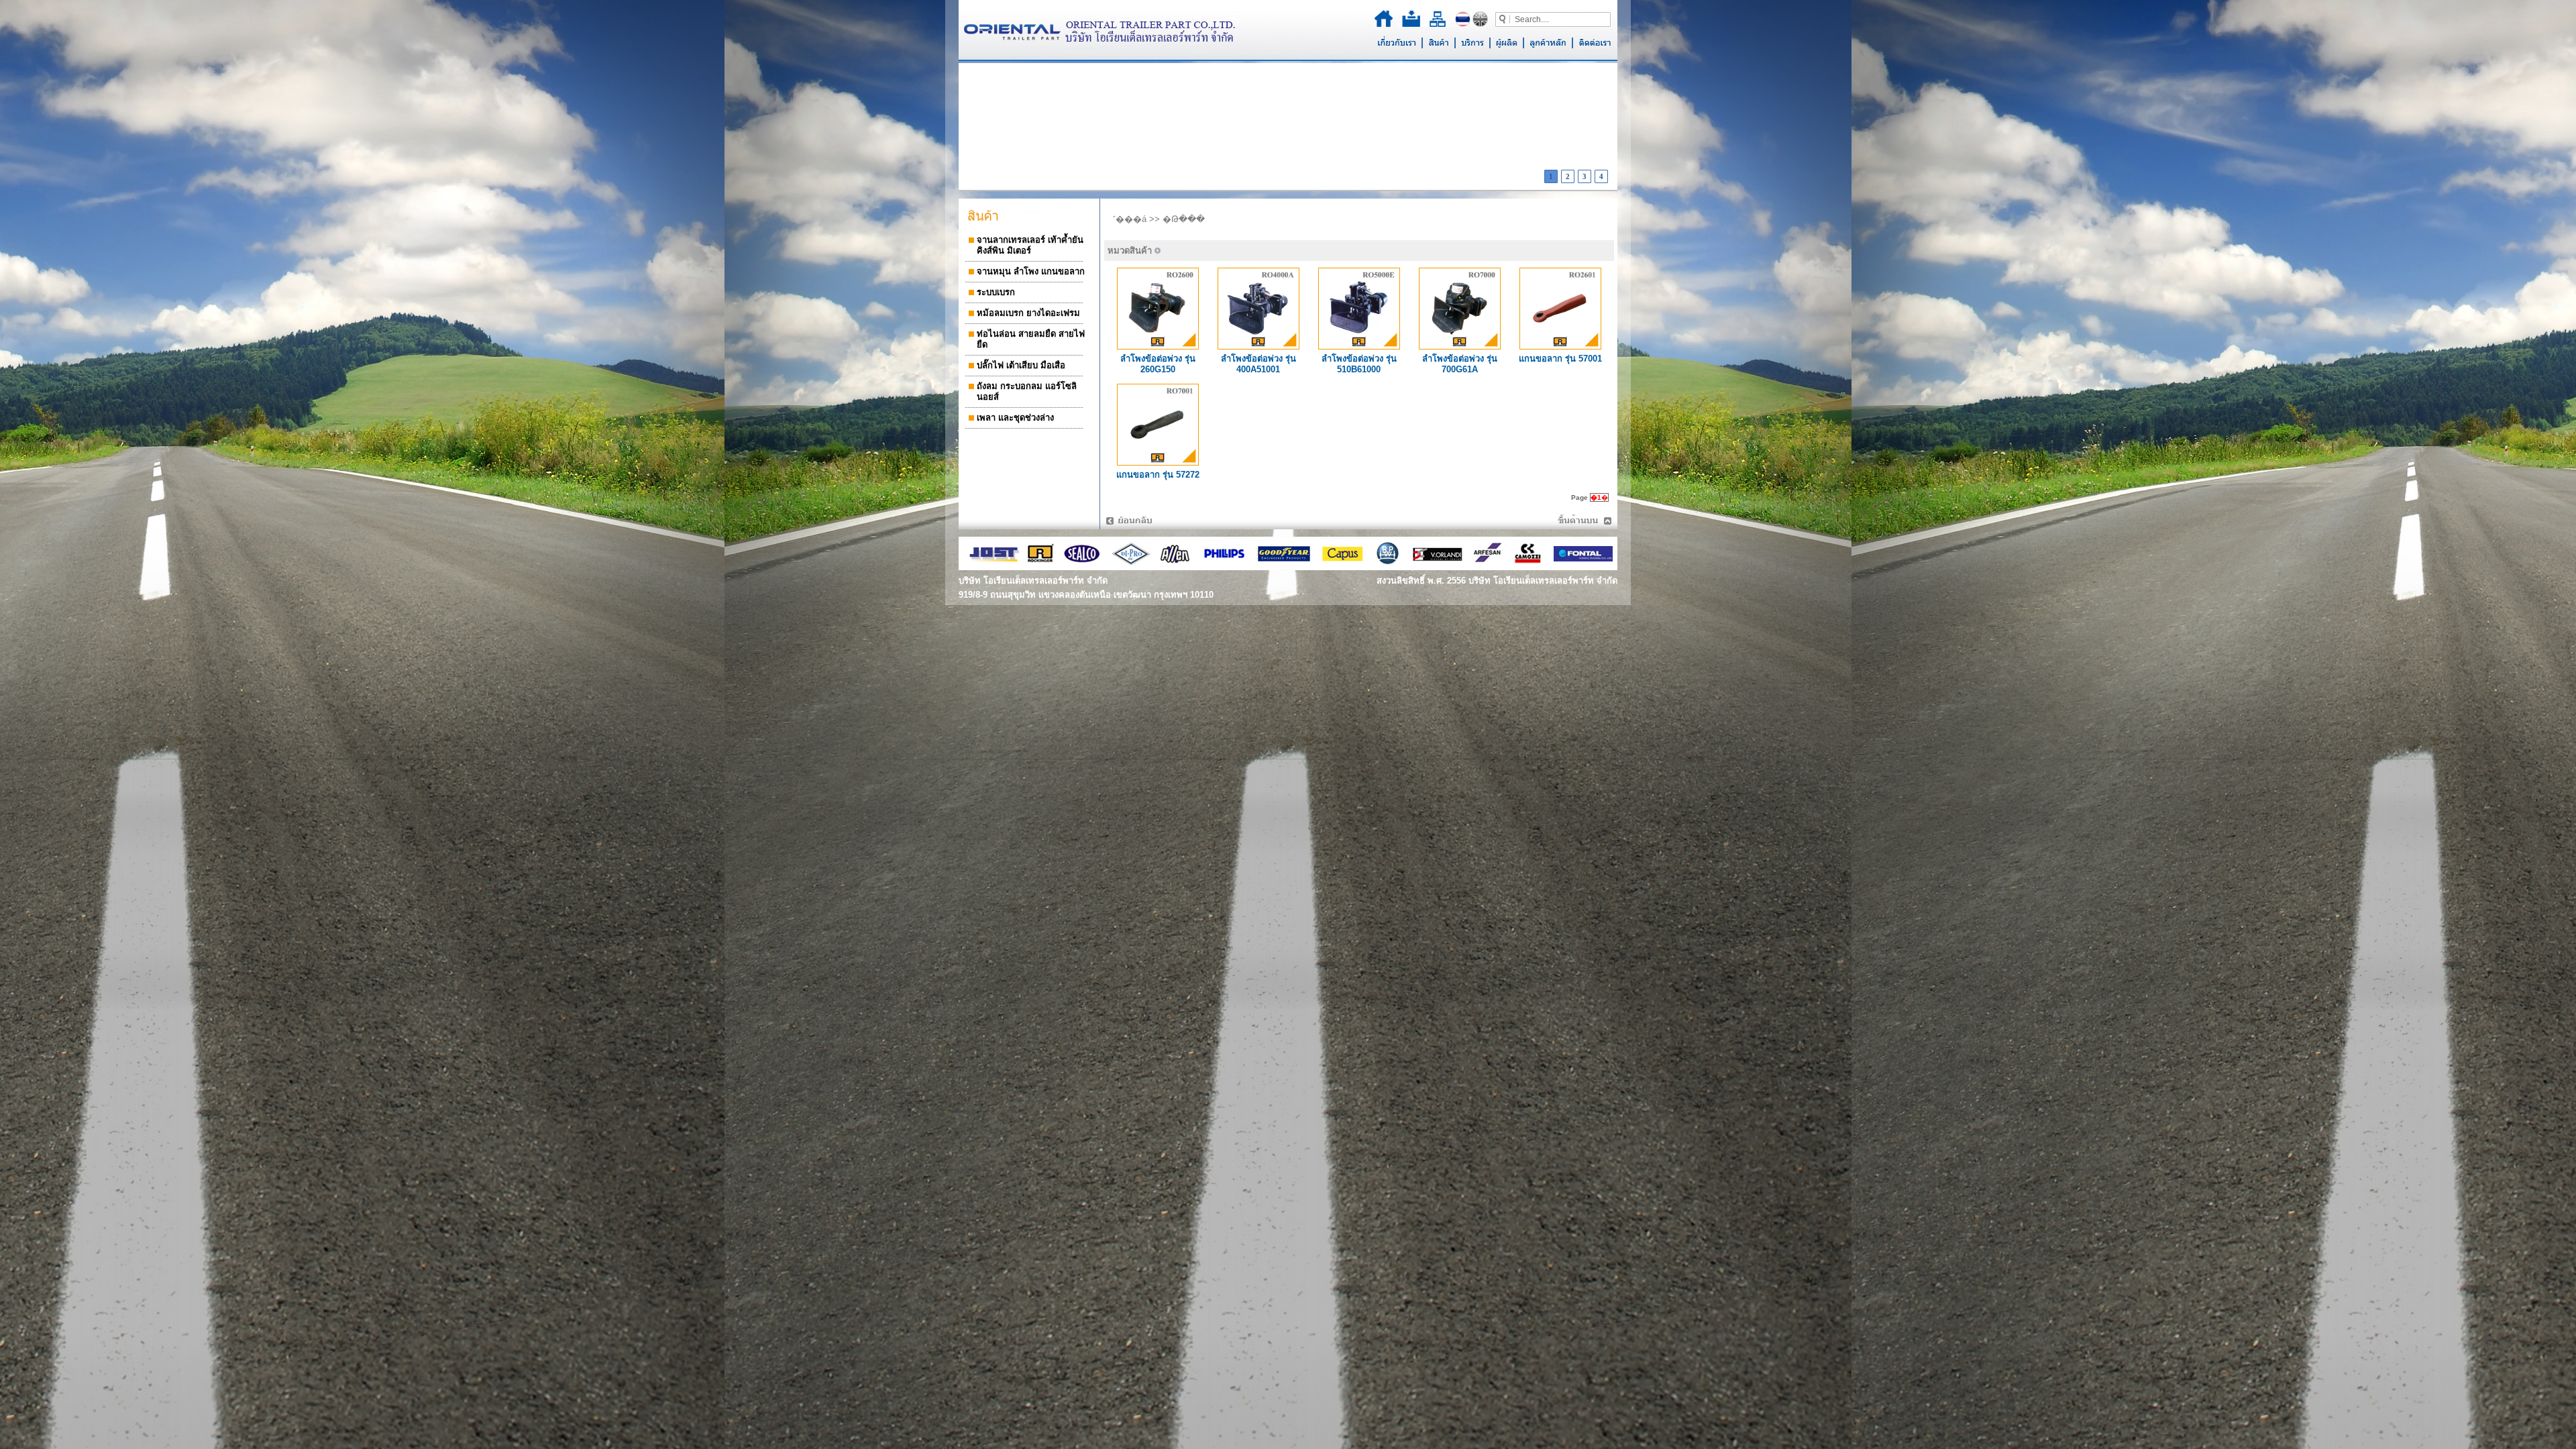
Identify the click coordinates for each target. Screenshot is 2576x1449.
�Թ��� (1184, 219)
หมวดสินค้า (1130, 251)
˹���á (1130, 219)
